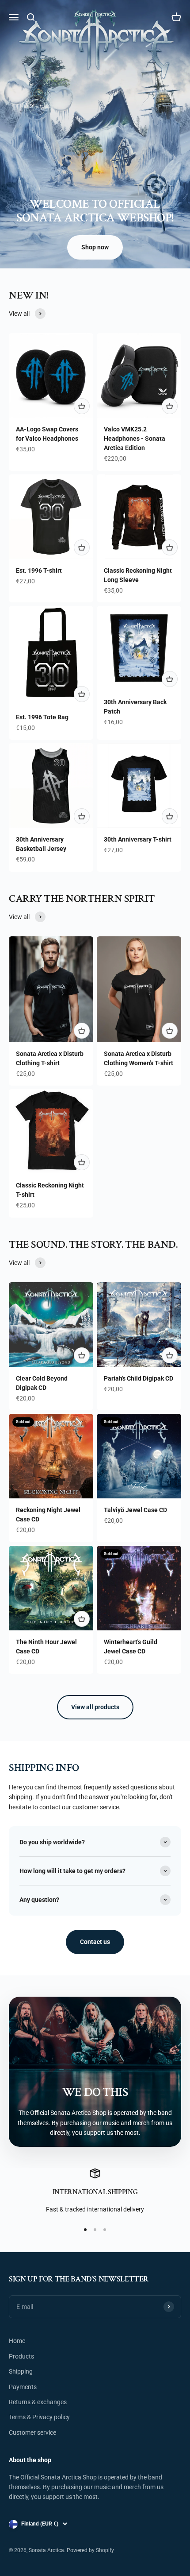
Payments (23, 2387)
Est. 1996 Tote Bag (42, 717)
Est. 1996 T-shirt (39, 570)
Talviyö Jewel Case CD (135, 1510)
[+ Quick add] (82, 406)
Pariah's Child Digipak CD (139, 1378)
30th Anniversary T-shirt (138, 839)
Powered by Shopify (90, 2550)
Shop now (95, 247)
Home (17, 2341)
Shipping (21, 2371)
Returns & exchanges (38, 2402)
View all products (95, 1707)
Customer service (32, 2432)
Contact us (95, 1942)
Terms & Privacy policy (39, 2417)
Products (21, 2356)
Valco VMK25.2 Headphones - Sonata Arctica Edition (135, 438)
